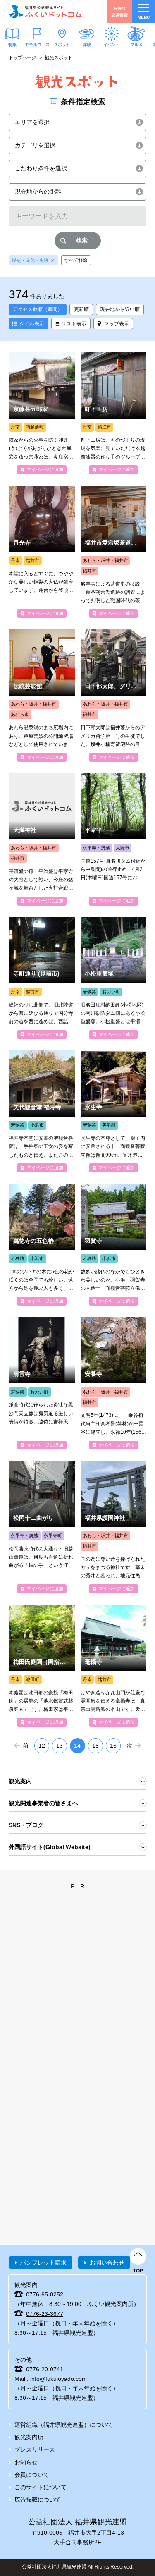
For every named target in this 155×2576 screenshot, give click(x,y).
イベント (112, 44)
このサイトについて (41, 2487)
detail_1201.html (114, 552)
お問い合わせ (107, 2263)
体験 (87, 44)
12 (42, 1746)
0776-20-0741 (45, 2369)
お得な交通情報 (119, 11)
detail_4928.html (42, 840)
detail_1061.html (42, 552)
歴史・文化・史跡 (30, 260)
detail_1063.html (114, 1666)
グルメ (136, 44)
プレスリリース (35, 2449)
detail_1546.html (42, 1245)
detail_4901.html (114, 840)
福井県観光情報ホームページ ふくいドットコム (45, 12)
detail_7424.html (42, 1666)
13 (60, 1746)
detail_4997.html (114, 1111)
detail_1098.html (114, 1245)
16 (113, 1746)
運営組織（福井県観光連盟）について (64, 2425)
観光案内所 (29, 2437)
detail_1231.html (42, 696)
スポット (62, 44)
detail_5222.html (42, 1527)
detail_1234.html (114, 413)
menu (144, 17)
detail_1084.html (42, 1383)
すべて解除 (76, 260)
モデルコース (37, 44)
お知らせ (26, 2462)
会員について (32, 2475)
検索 (82, 240)
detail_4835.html (114, 1383)
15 (95, 1746)
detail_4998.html (42, 1111)
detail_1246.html (42, 413)
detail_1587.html (42, 978)
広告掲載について (38, 2499)
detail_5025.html (114, 696)
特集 (12, 44)
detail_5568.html (114, 1527)
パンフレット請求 (43, 2263)
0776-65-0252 (45, 2294)
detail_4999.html (114, 978)
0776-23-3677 (45, 2314)
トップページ (22, 57)
